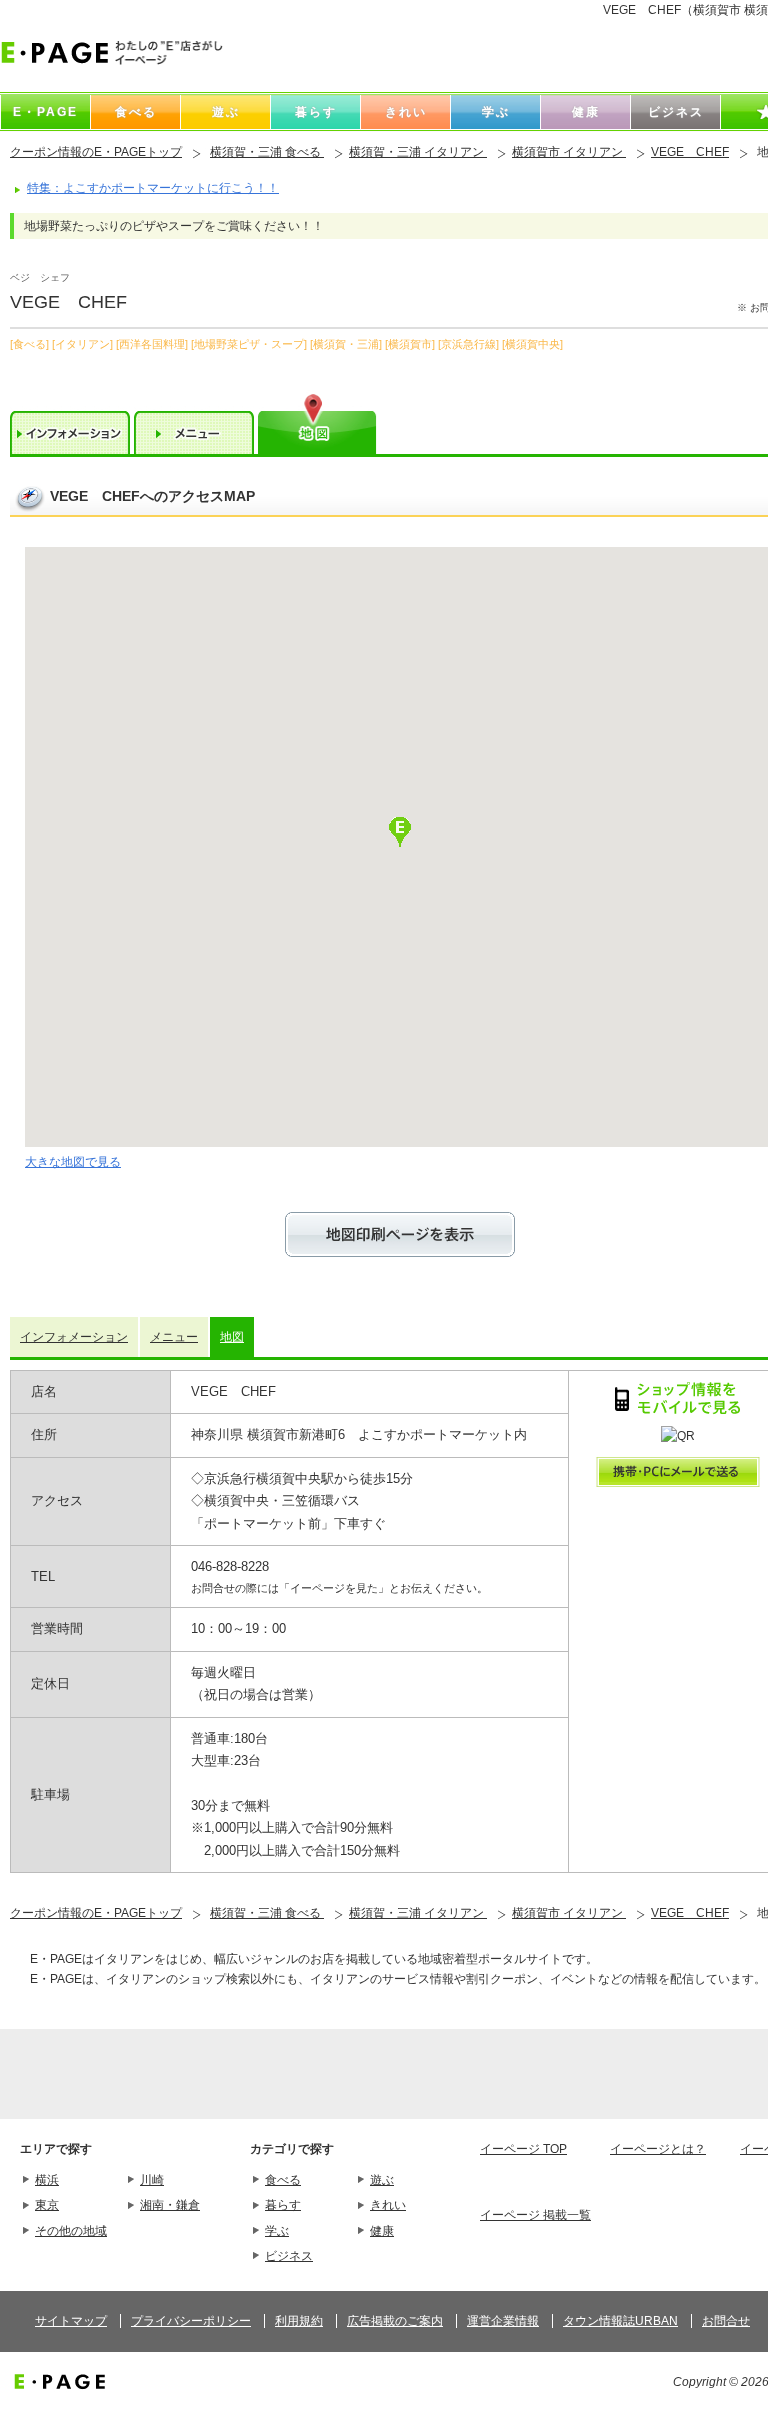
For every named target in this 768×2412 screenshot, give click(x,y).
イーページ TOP (523, 2149)
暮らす (283, 2205)
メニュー (174, 1337)
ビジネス (289, 2256)
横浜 (47, 2180)
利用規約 (299, 2321)
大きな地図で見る (73, 1162)
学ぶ (277, 2231)
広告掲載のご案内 (395, 2321)
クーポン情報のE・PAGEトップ (96, 152)
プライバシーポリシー (191, 2321)
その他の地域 (71, 2231)
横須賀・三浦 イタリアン (418, 152)
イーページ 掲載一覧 (535, 2215)
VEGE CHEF (690, 152)
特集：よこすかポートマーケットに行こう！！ (153, 188)
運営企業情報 (503, 2321)
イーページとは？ (658, 2149)
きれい (388, 2205)
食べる (283, 2180)
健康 (382, 2231)
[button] (400, 832)
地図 (232, 1337)
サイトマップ (71, 2321)
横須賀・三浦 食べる (267, 152)
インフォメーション (74, 1337)
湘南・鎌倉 (170, 2205)
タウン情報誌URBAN (620, 2321)
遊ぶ (382, 2180)
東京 (47, 2205)
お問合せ (726, 2321)
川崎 (152, 2180)
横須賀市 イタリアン (569, 152)
